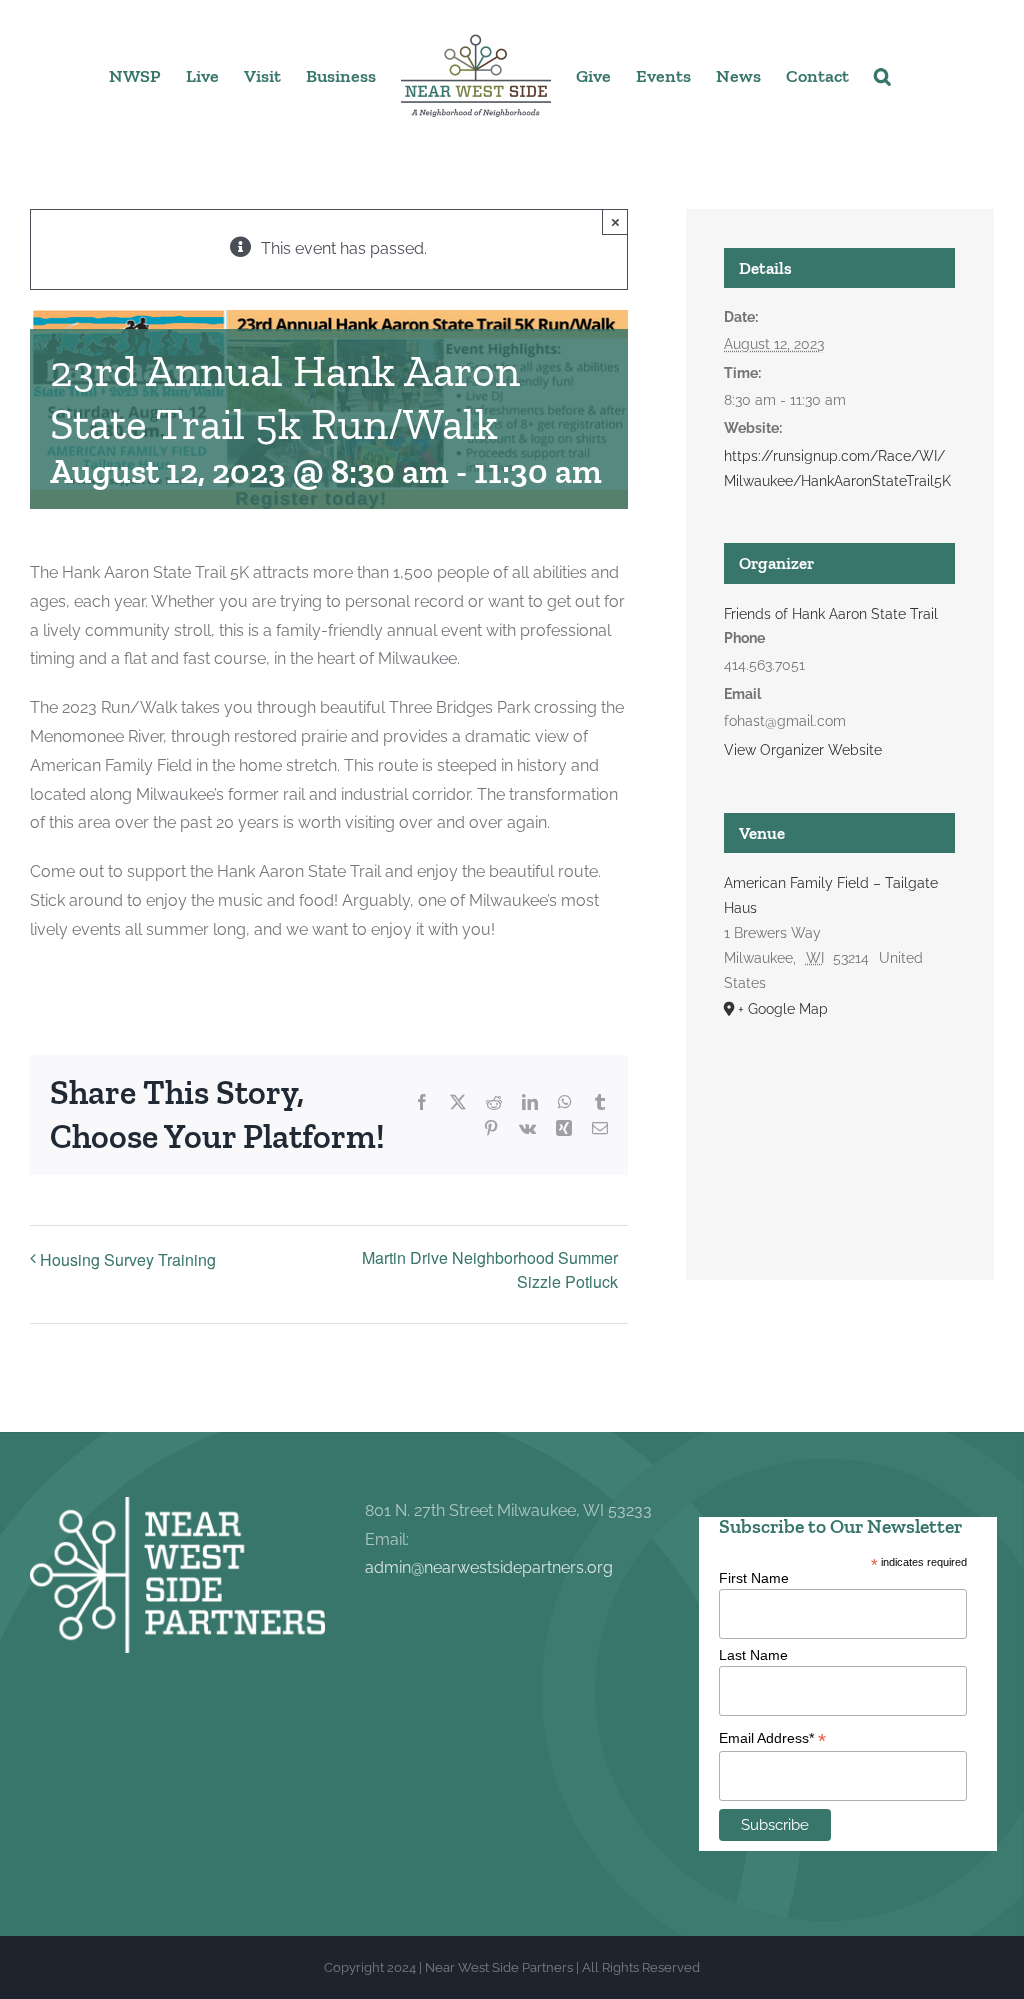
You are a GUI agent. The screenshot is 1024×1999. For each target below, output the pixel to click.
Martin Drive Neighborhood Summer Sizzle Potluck (490, 1269)
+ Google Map (783, 1009)
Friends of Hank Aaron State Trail (831, 614)
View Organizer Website (803, 750)
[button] (882, 75)
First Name (754, 1578)
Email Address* (772, 1738)
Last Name (753, 1655)
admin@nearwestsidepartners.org (489, 1567)
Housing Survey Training (128, 1259)
